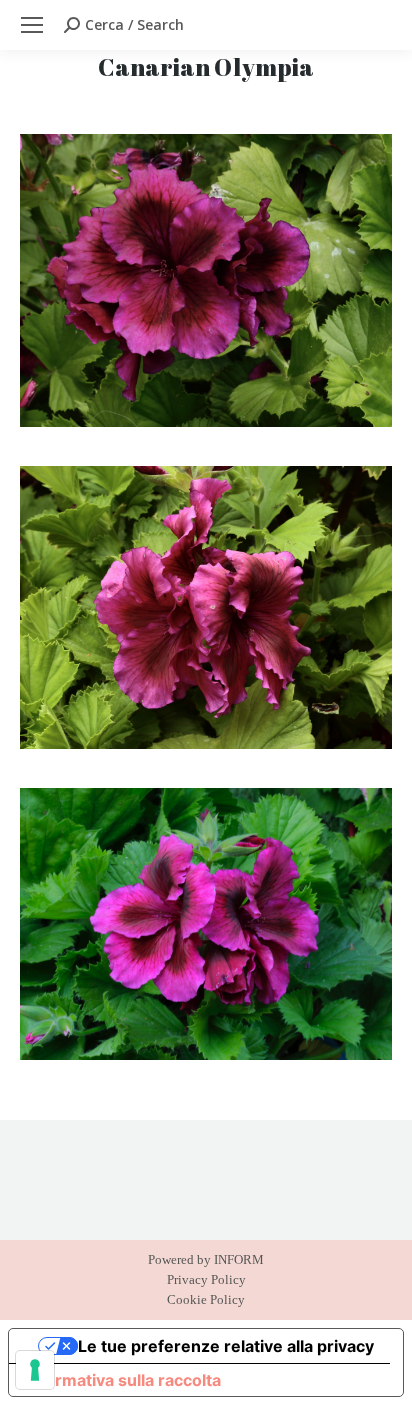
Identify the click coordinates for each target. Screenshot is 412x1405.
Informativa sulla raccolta (123, 1380)
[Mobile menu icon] (32, 25)
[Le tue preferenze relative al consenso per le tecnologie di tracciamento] (35, 1370)
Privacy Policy (206, 1279)
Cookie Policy (206, 1299)
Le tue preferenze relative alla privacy (226, 1346)
